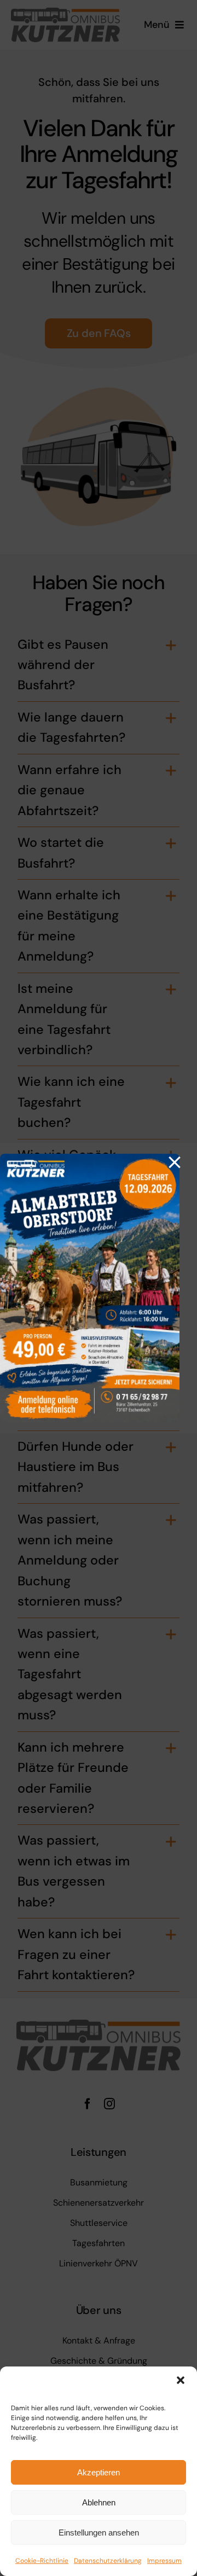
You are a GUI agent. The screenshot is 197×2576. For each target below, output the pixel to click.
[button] (181, 2380)
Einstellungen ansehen (99, 2533)
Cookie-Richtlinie (42, 2561)
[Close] (175, 1162)
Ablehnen (99, 2502)
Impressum (164, 2561)
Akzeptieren (99, 2472)
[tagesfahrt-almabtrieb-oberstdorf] (90, 1159)
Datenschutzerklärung (108, 2561)
